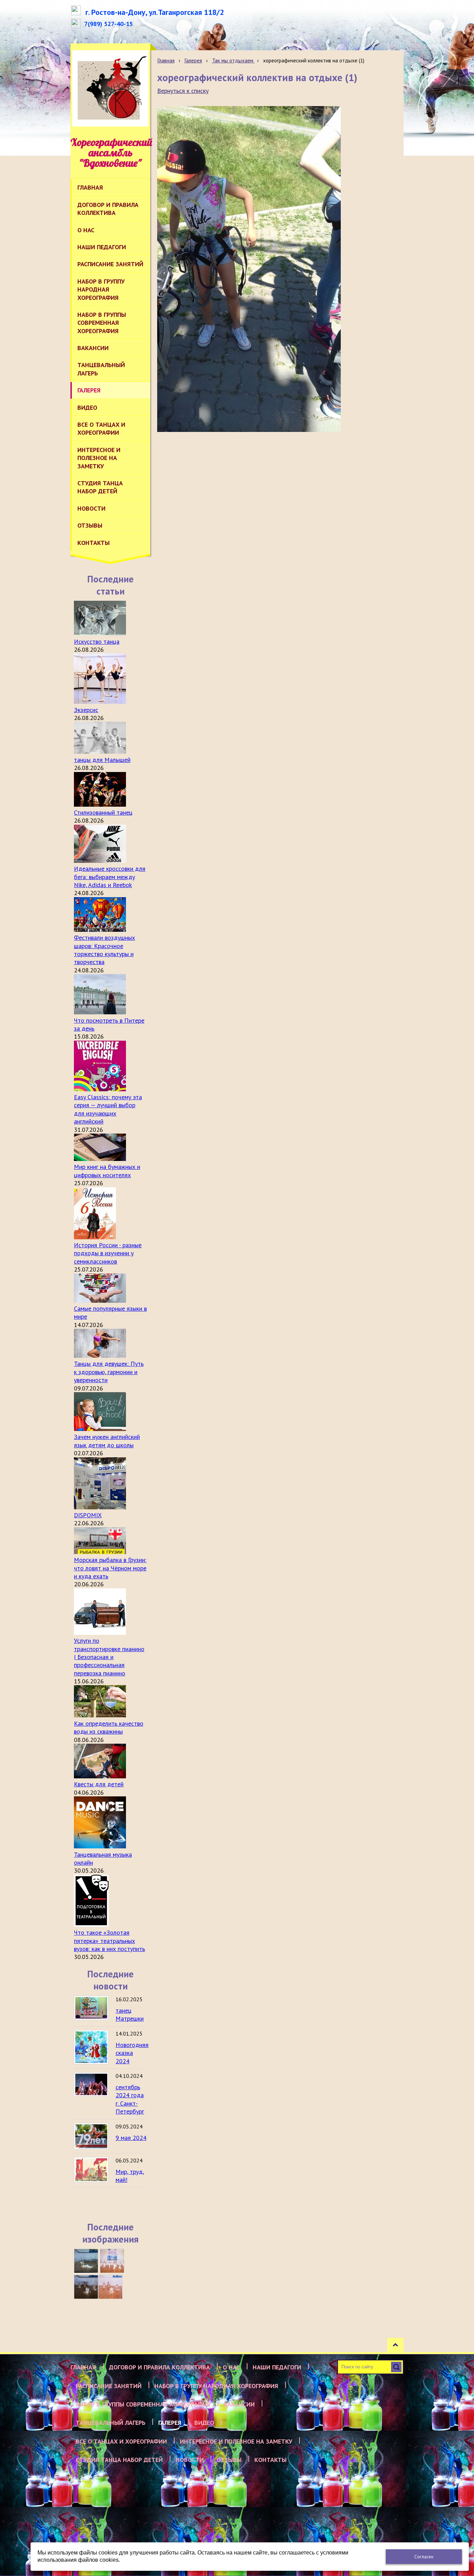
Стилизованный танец (103, 812)
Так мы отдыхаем (233, 60)
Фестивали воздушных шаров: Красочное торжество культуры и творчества (104, 950)
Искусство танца (97, 641)
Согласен (424, 2557)
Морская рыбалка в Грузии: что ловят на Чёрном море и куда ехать (110, 1568)
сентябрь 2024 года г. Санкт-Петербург (130, 2099)
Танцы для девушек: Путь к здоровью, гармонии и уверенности (109, 1372)
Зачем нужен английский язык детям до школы (107, 1441)
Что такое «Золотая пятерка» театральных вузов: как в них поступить (109, 1941)
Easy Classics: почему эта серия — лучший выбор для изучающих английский (108, 1109)
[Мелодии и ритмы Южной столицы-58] (86, 2287)
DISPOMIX (88, 1515)
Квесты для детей (99, 1784)
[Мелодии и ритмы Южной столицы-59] (112, 2261)
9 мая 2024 (131, 2138)
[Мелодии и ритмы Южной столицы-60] (86, 2261)
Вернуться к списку (183, 91)
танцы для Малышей (102, 760)
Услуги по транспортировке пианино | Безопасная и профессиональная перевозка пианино (109, 1657)
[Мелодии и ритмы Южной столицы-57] (110, 2287)
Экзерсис (86, 710)
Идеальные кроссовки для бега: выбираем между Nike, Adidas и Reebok (110, 877)
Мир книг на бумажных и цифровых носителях (107, 1171)
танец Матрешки (130, 2014)
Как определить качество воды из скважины (109, 1727)
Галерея (193, 60)
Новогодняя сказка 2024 (132, 2053)
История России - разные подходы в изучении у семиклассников (108, 1253)
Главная (166, 60)
